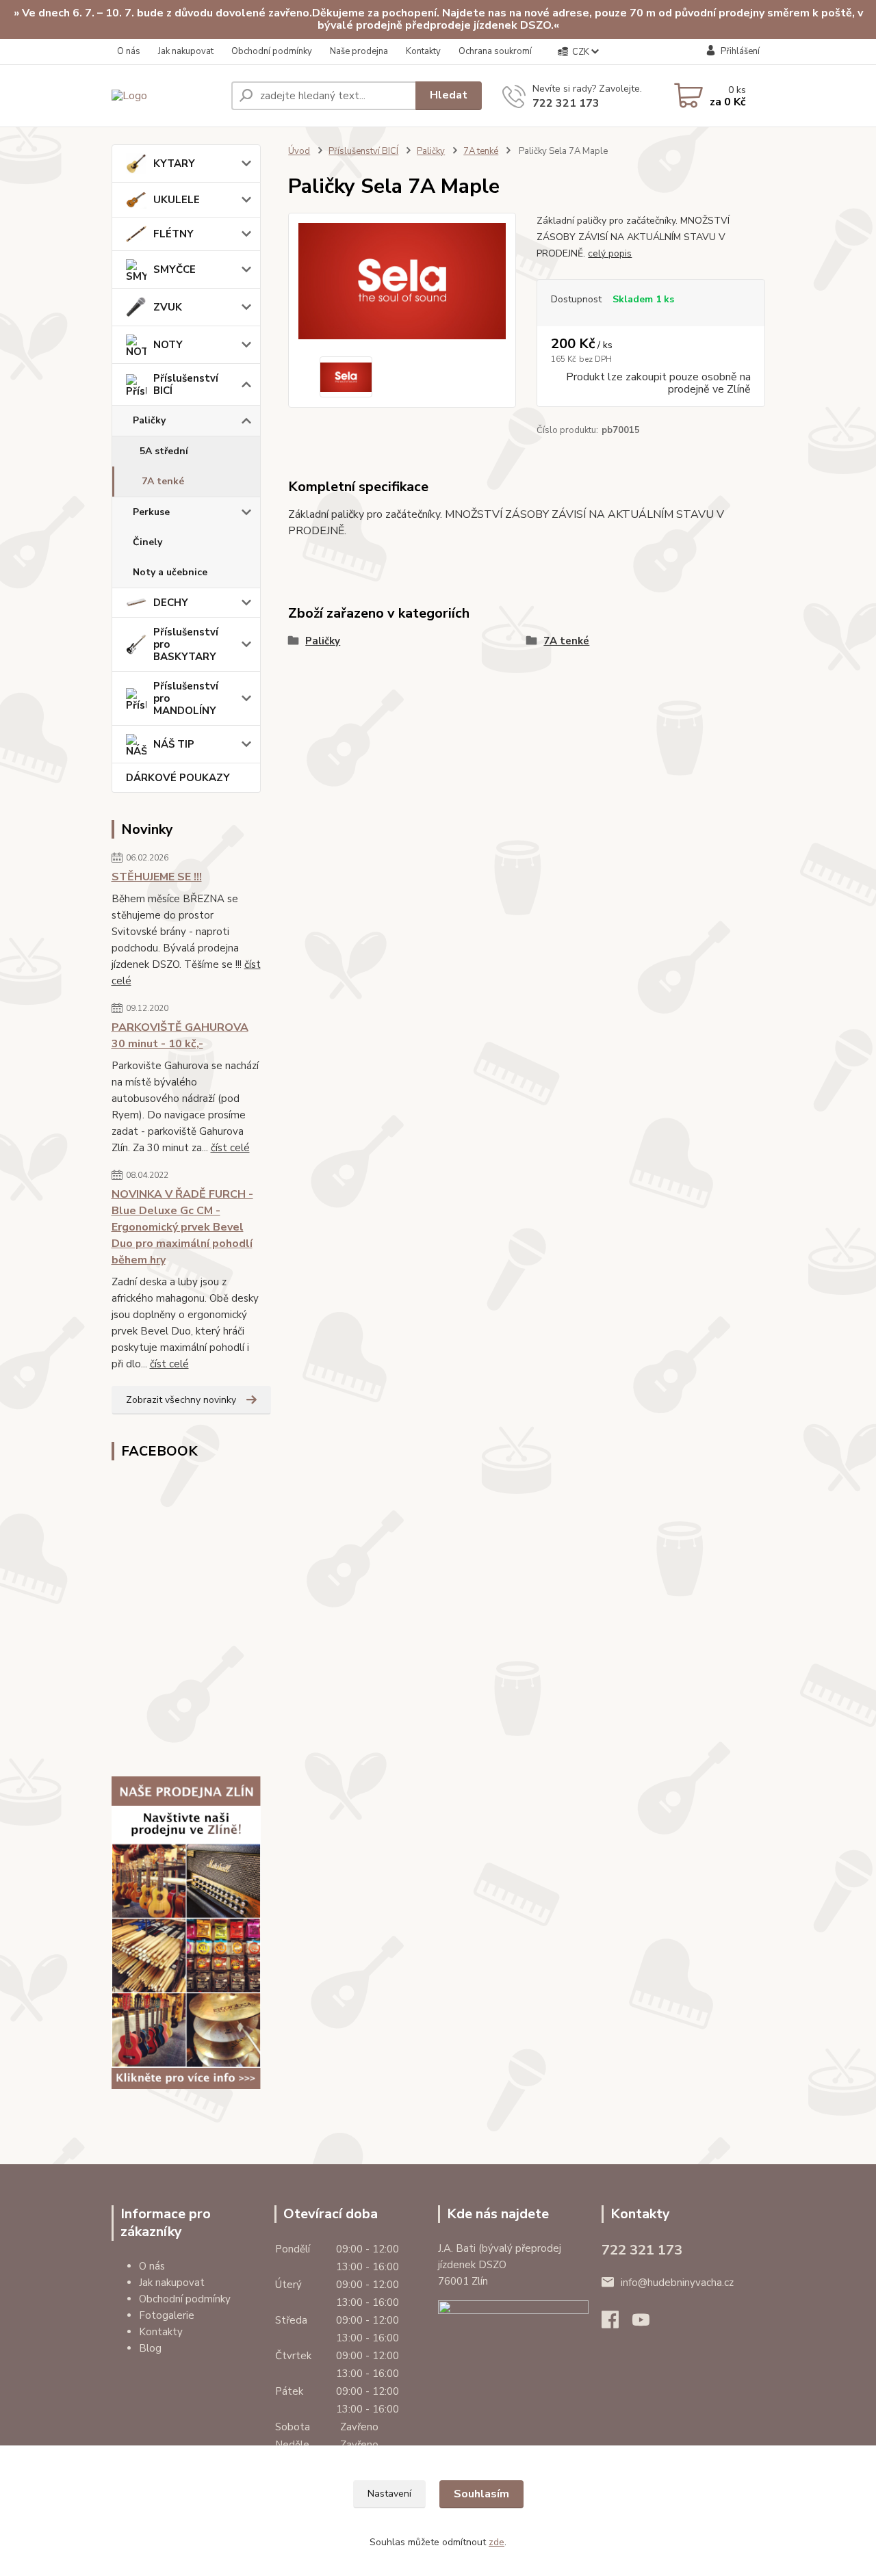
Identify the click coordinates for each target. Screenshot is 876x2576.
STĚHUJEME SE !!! (157, 877)
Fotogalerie (167, 2315)
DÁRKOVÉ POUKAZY (178, 778)
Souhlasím (481, 2494)
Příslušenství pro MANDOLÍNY (186, 698)
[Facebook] (617, 2324)
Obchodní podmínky (272, 51)
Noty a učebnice (170, 572)
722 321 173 (566, 103)
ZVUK (168, 307)
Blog (150, 2348)
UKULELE (177, 200)
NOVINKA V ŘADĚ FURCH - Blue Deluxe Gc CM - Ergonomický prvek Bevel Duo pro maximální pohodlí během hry (182, 1227)
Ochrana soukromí (495, 51)
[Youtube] (648, 2324)
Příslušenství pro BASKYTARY (186, 644)
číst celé (230, 1148)
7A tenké (163, 481)
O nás (129, 51)
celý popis (610, 253)
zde (497, 2542)
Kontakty (423, 51)
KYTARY (174, 163)
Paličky (149, 420)
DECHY (171, 603)
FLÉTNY (173, 234)
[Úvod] (166, 95)
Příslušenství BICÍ (186, 384)
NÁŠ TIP (174, 744)
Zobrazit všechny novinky (181, 1400)
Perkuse (151, 512)
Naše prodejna (359, 51)
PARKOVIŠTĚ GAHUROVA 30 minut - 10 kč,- (180, 1036)
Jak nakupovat (186, 51)
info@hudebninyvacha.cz (677, 2283)
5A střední (164, 451)
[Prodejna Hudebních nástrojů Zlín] (186, 1933)
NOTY (168, 345)
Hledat (449, 95)
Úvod (299, 151)
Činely (147, 542)
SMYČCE (175, 270)
